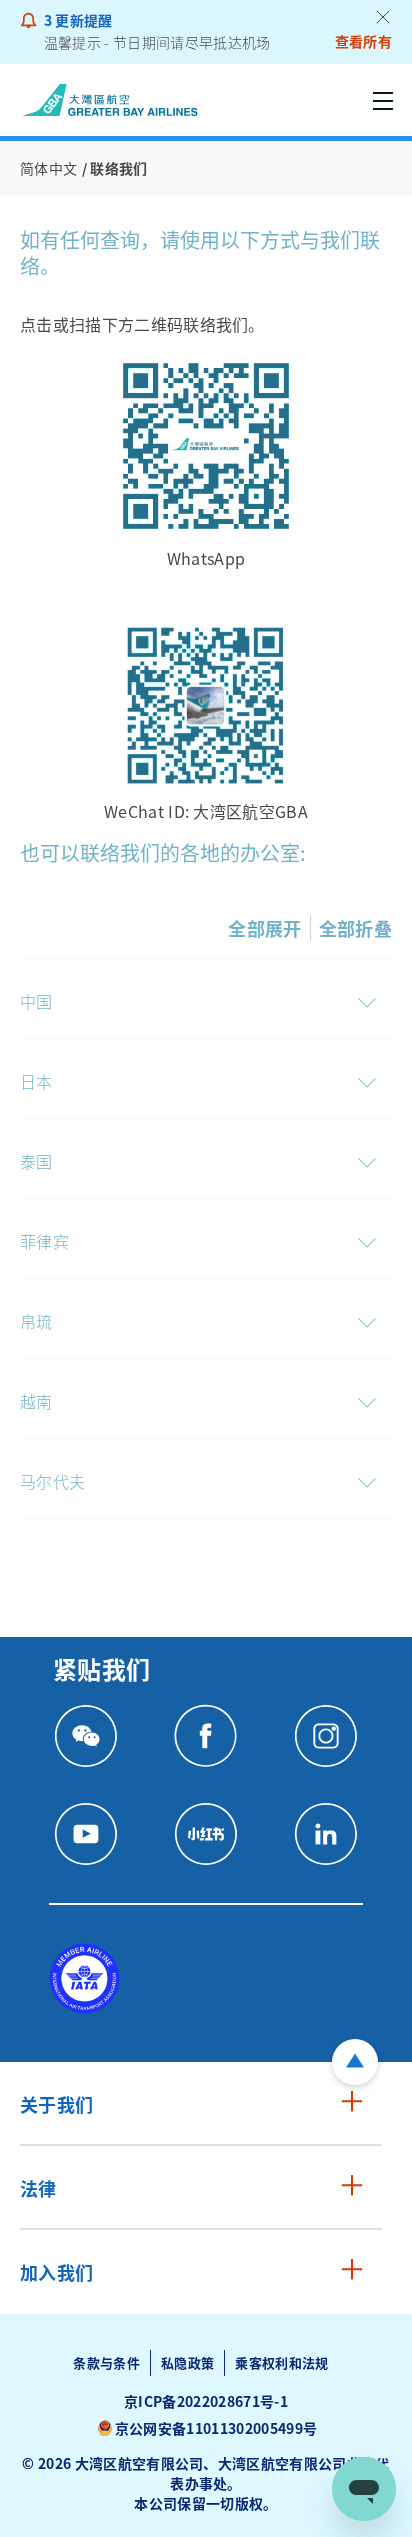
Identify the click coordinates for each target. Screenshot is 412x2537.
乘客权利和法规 (281, 2362)
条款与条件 (106, 2362)
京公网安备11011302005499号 (216, 2428)
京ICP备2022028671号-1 (206, 2401)
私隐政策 (187, 2362)
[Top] (355, 2062)
